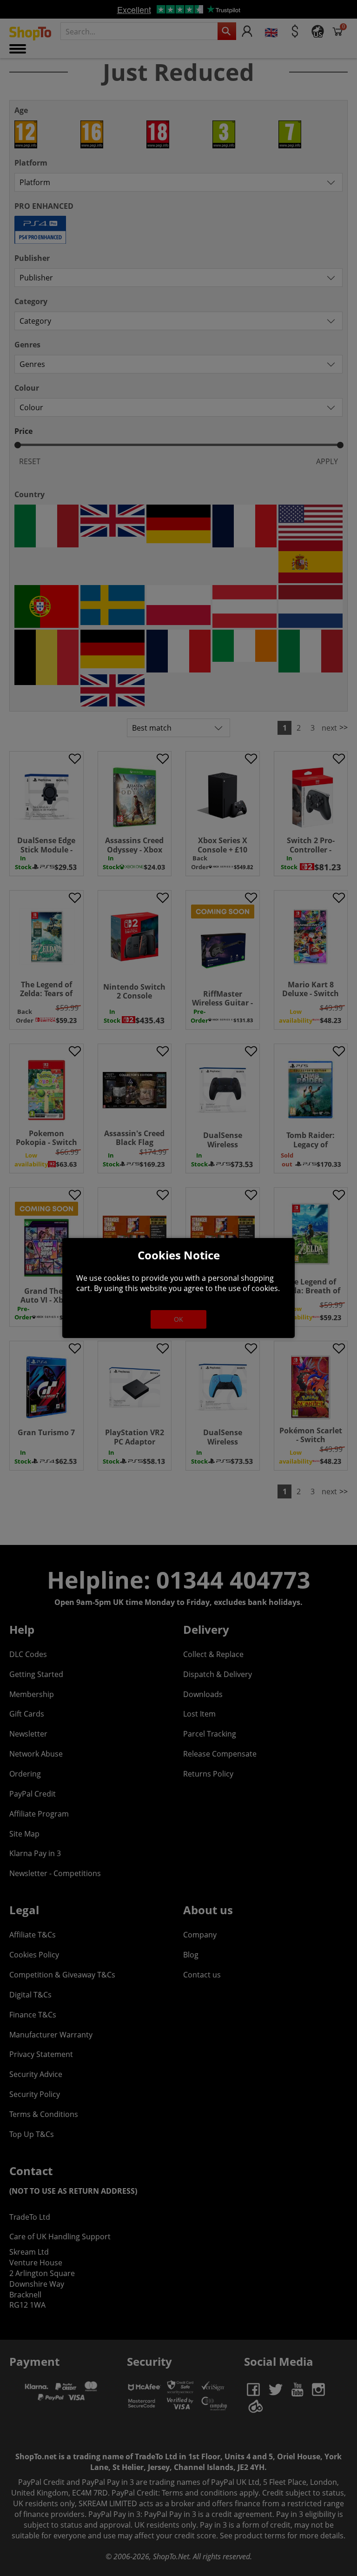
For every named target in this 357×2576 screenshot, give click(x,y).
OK (178, 1319)
